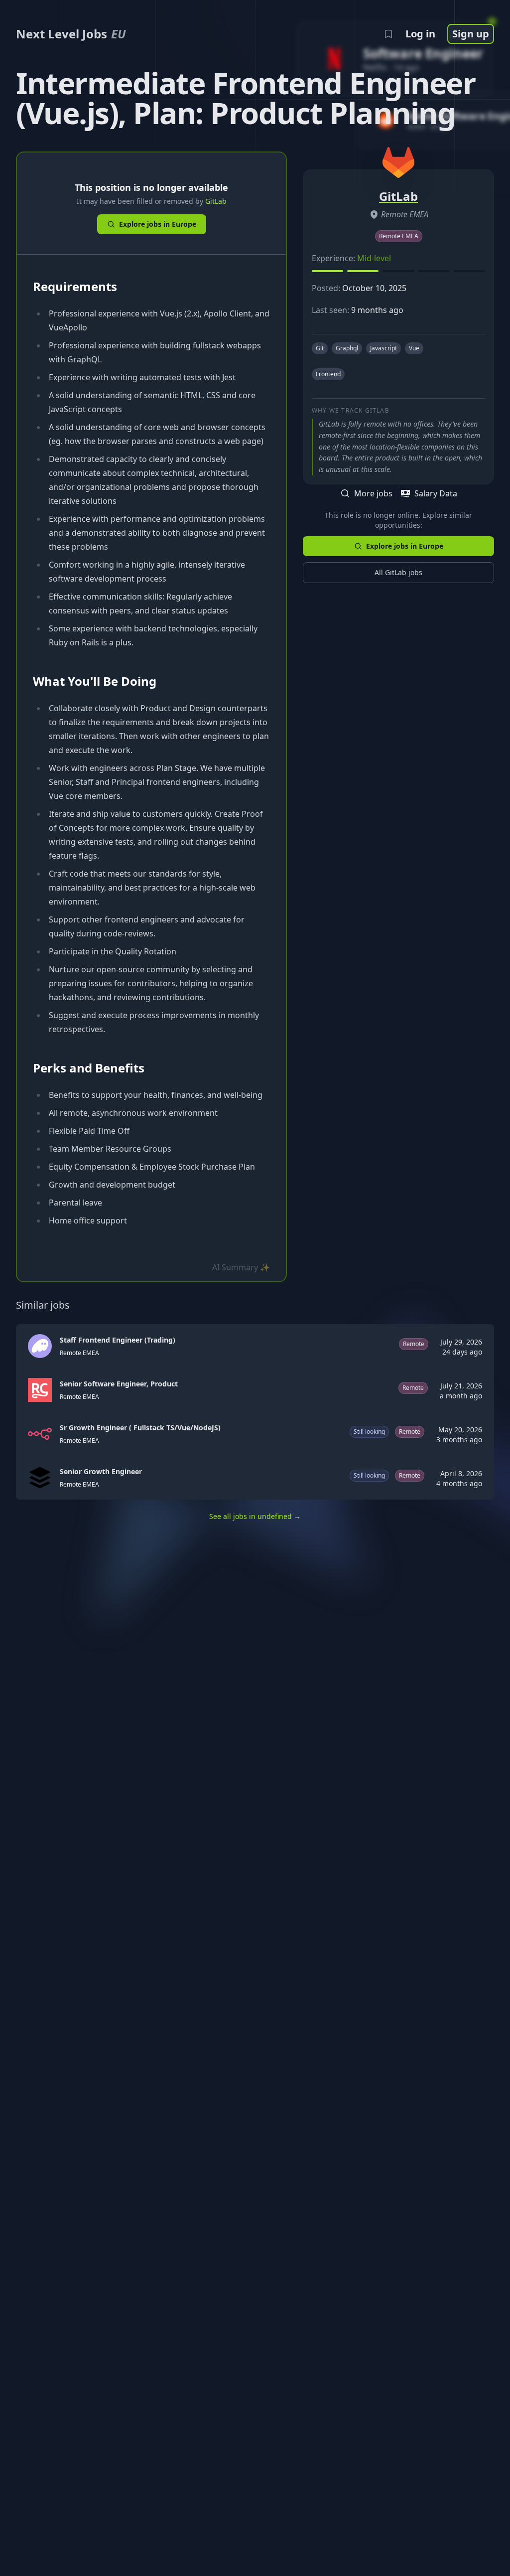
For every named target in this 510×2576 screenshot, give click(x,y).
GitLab (216, 201)
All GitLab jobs (398, 572)
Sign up (471, 34)
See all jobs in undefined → (255, 1516)
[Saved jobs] (388, 34)
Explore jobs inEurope (158, 224)
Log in (420, 34)
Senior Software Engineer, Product (119, 1384)
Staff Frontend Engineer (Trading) (118, 1340)
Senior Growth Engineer (101, 1471)
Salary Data (436, 493)
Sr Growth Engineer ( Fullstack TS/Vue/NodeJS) (140, 1428)
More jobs (373, 493)
